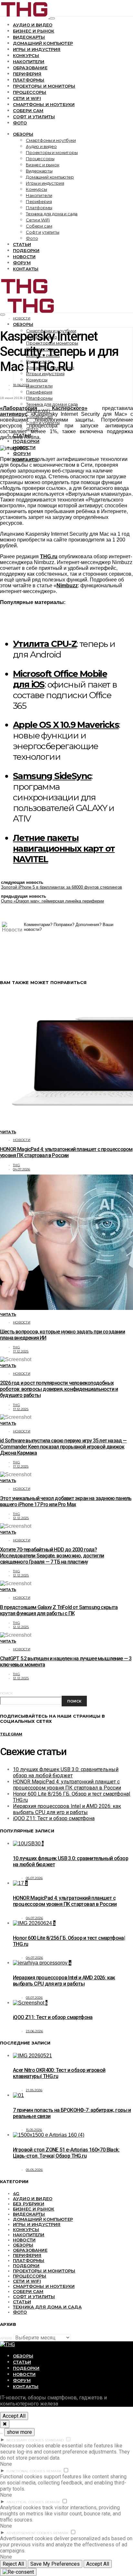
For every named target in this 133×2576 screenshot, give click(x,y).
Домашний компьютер (43, 43)
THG (16, 1165)
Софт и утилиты (34, 117)
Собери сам (28, 111)
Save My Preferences (55, 2564)
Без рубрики (29, 2204)
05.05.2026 (34, 2170)
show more (19, 2432)
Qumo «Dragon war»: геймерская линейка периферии (52, 901)
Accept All (14, 2416)
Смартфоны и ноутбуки (44, 104)
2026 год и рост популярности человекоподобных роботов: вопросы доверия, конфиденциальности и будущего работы (59, 1389)
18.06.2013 (21, 385)
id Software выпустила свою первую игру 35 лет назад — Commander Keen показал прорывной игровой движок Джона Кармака (63, 1447)
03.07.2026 (34, 1998)
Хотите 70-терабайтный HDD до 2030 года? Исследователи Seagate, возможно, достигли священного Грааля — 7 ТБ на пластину (52, 1556)
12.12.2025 (21, 1518)
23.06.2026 (35, 2031)
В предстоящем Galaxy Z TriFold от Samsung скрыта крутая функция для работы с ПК (59, 1610)
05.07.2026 (34, 1878)
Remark (54, 2471)
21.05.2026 (34, 2090)
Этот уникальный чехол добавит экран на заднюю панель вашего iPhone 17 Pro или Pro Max (66, 1501)
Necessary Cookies (25, 2440)
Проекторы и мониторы (44, 86)
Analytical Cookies (25, 2502)
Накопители (29, 62)
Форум (22, 263)
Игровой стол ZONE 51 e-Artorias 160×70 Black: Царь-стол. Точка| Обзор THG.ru (66, 2153)
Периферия (27, 74)
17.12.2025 (21, 1351)
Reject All (13, 2564)
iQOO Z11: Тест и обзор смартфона (54, 1818)
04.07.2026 (22, 1169)
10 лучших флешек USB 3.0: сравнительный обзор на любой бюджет (66, 1772)
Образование (30, 68)
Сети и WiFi (27, 98)
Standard (54, 2440)
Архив (6, 2338)
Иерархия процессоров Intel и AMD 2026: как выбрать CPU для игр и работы (67, 1809)
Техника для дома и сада (52, 214)
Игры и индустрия (37, 49)
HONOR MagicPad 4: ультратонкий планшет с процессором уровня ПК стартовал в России (66, 1152)
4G (16, 2193)
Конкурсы (26, 55)
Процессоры (30, 92)
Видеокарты (29, 37)
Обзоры (23, 134)
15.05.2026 (34, 2130)
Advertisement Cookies (29, 2533)
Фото (20, 123)
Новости (24, 257)
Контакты (26, 269)
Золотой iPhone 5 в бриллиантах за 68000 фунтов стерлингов (61, 887)
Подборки (26, 250)
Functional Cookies (26, 2471)
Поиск (6, 1693)
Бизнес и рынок (34, 31)
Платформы (29, 80)
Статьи (22, 244)
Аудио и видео (33, 25)
